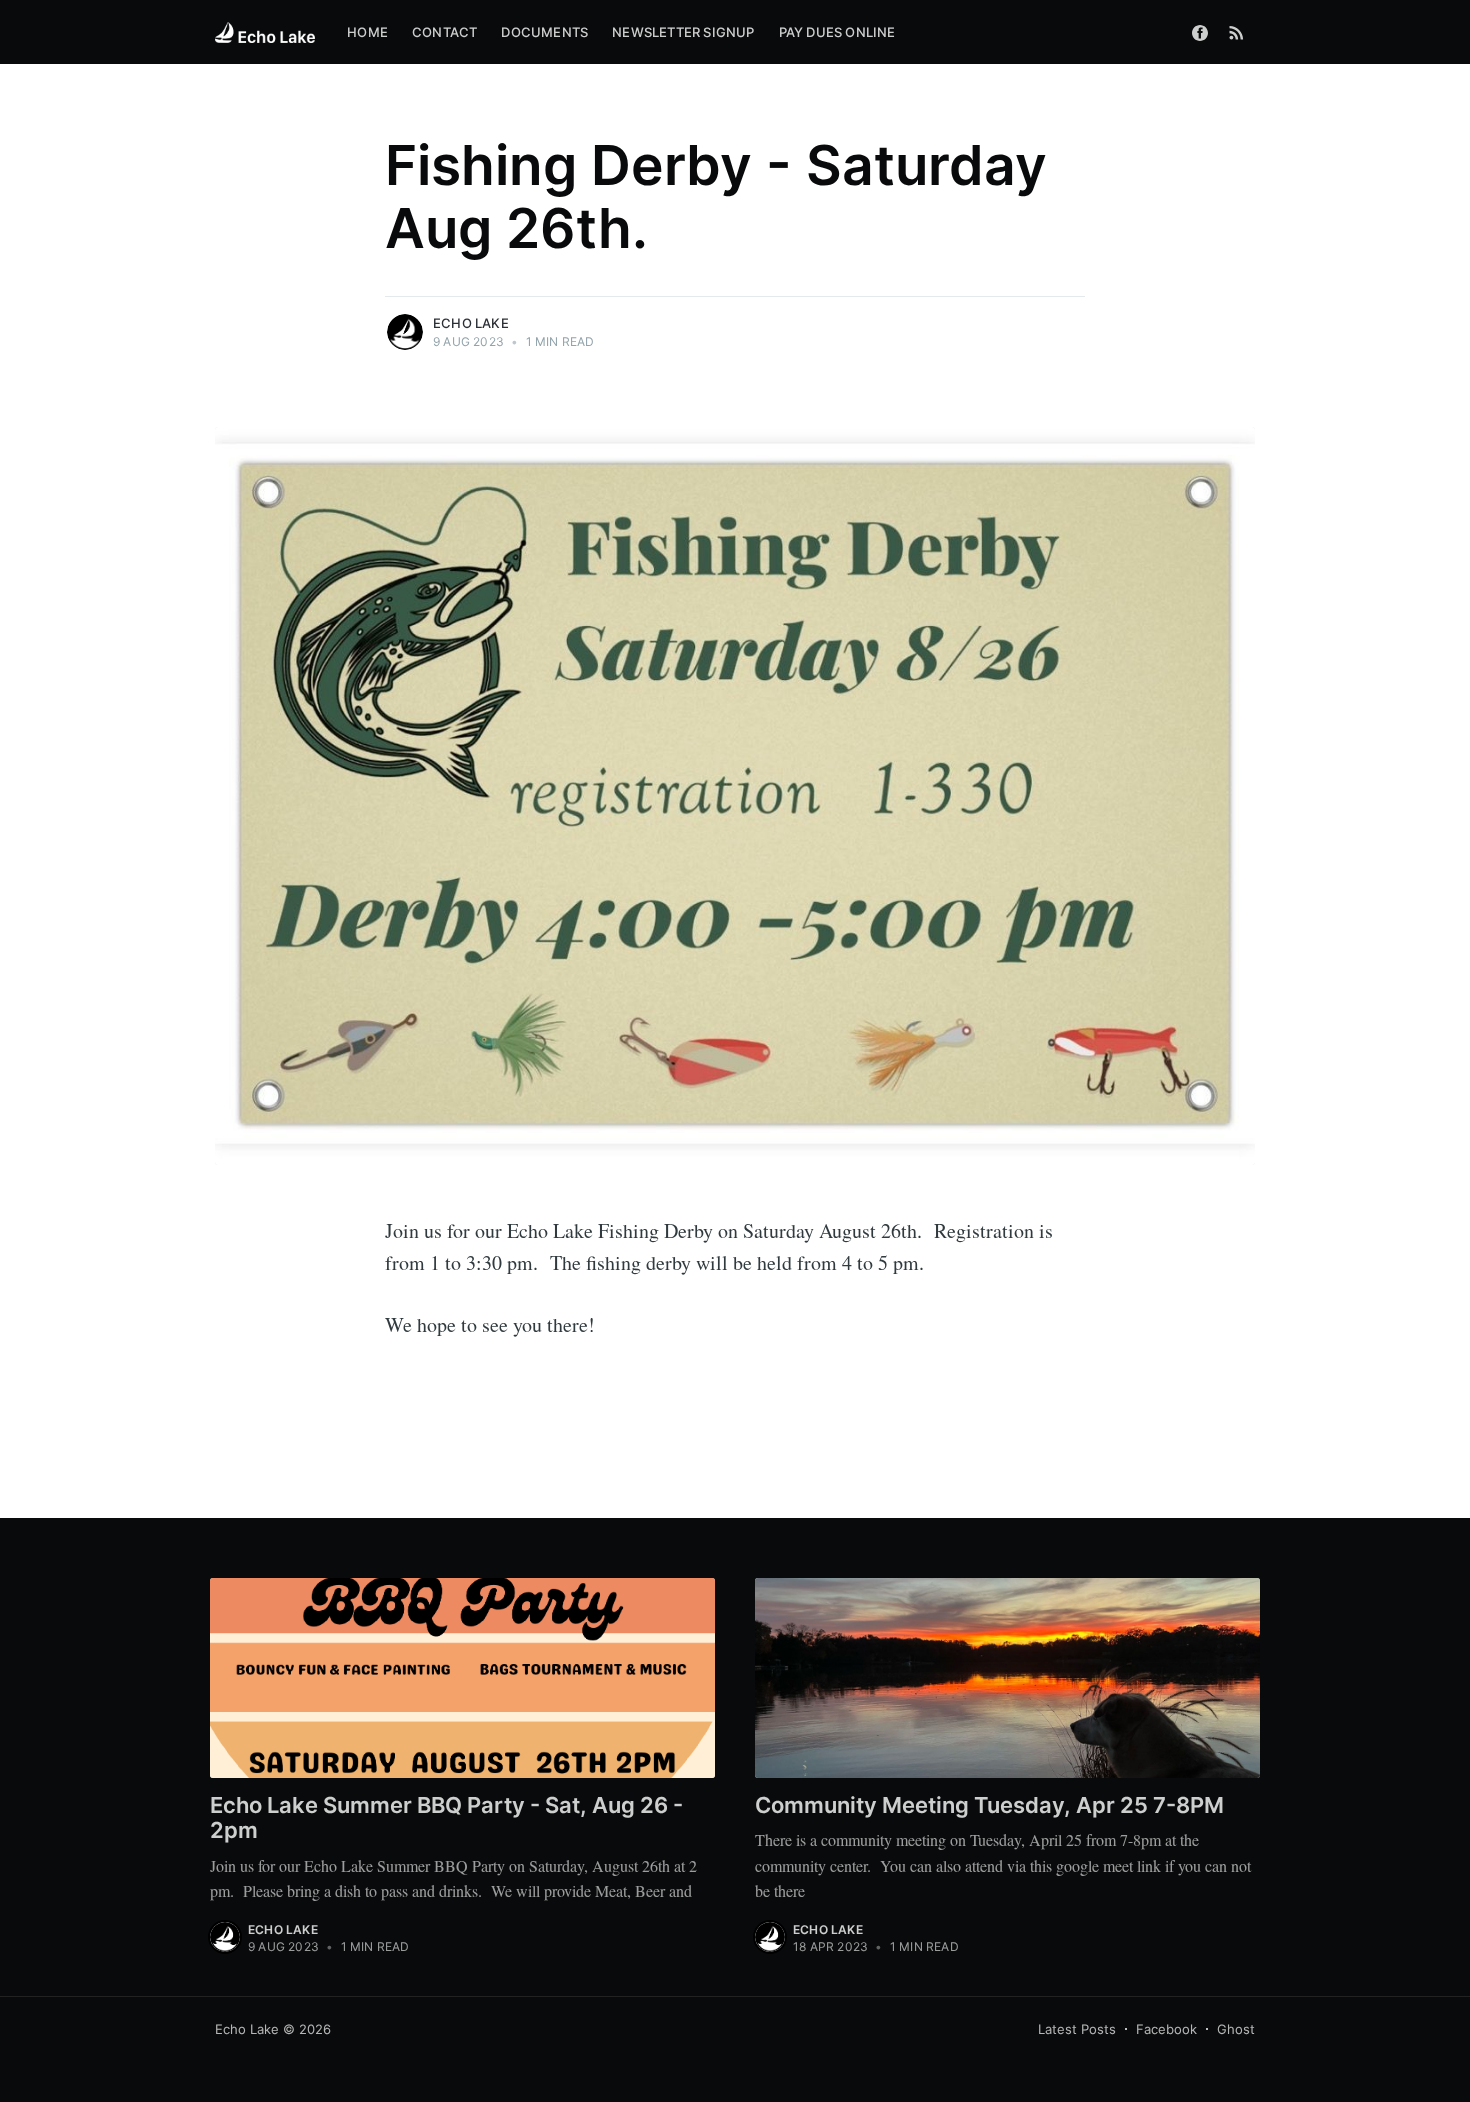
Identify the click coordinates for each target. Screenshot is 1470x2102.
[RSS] (1236, 32)
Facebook (1166, 2029)
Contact (444, 32)
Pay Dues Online (837, 32)
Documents (544, 32)
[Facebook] (1200, 32)
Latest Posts (1077, 2029)
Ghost (1236, 2029)
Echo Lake (471, 323)
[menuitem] (367, 32)
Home (367, 32)
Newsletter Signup (683, 32)
